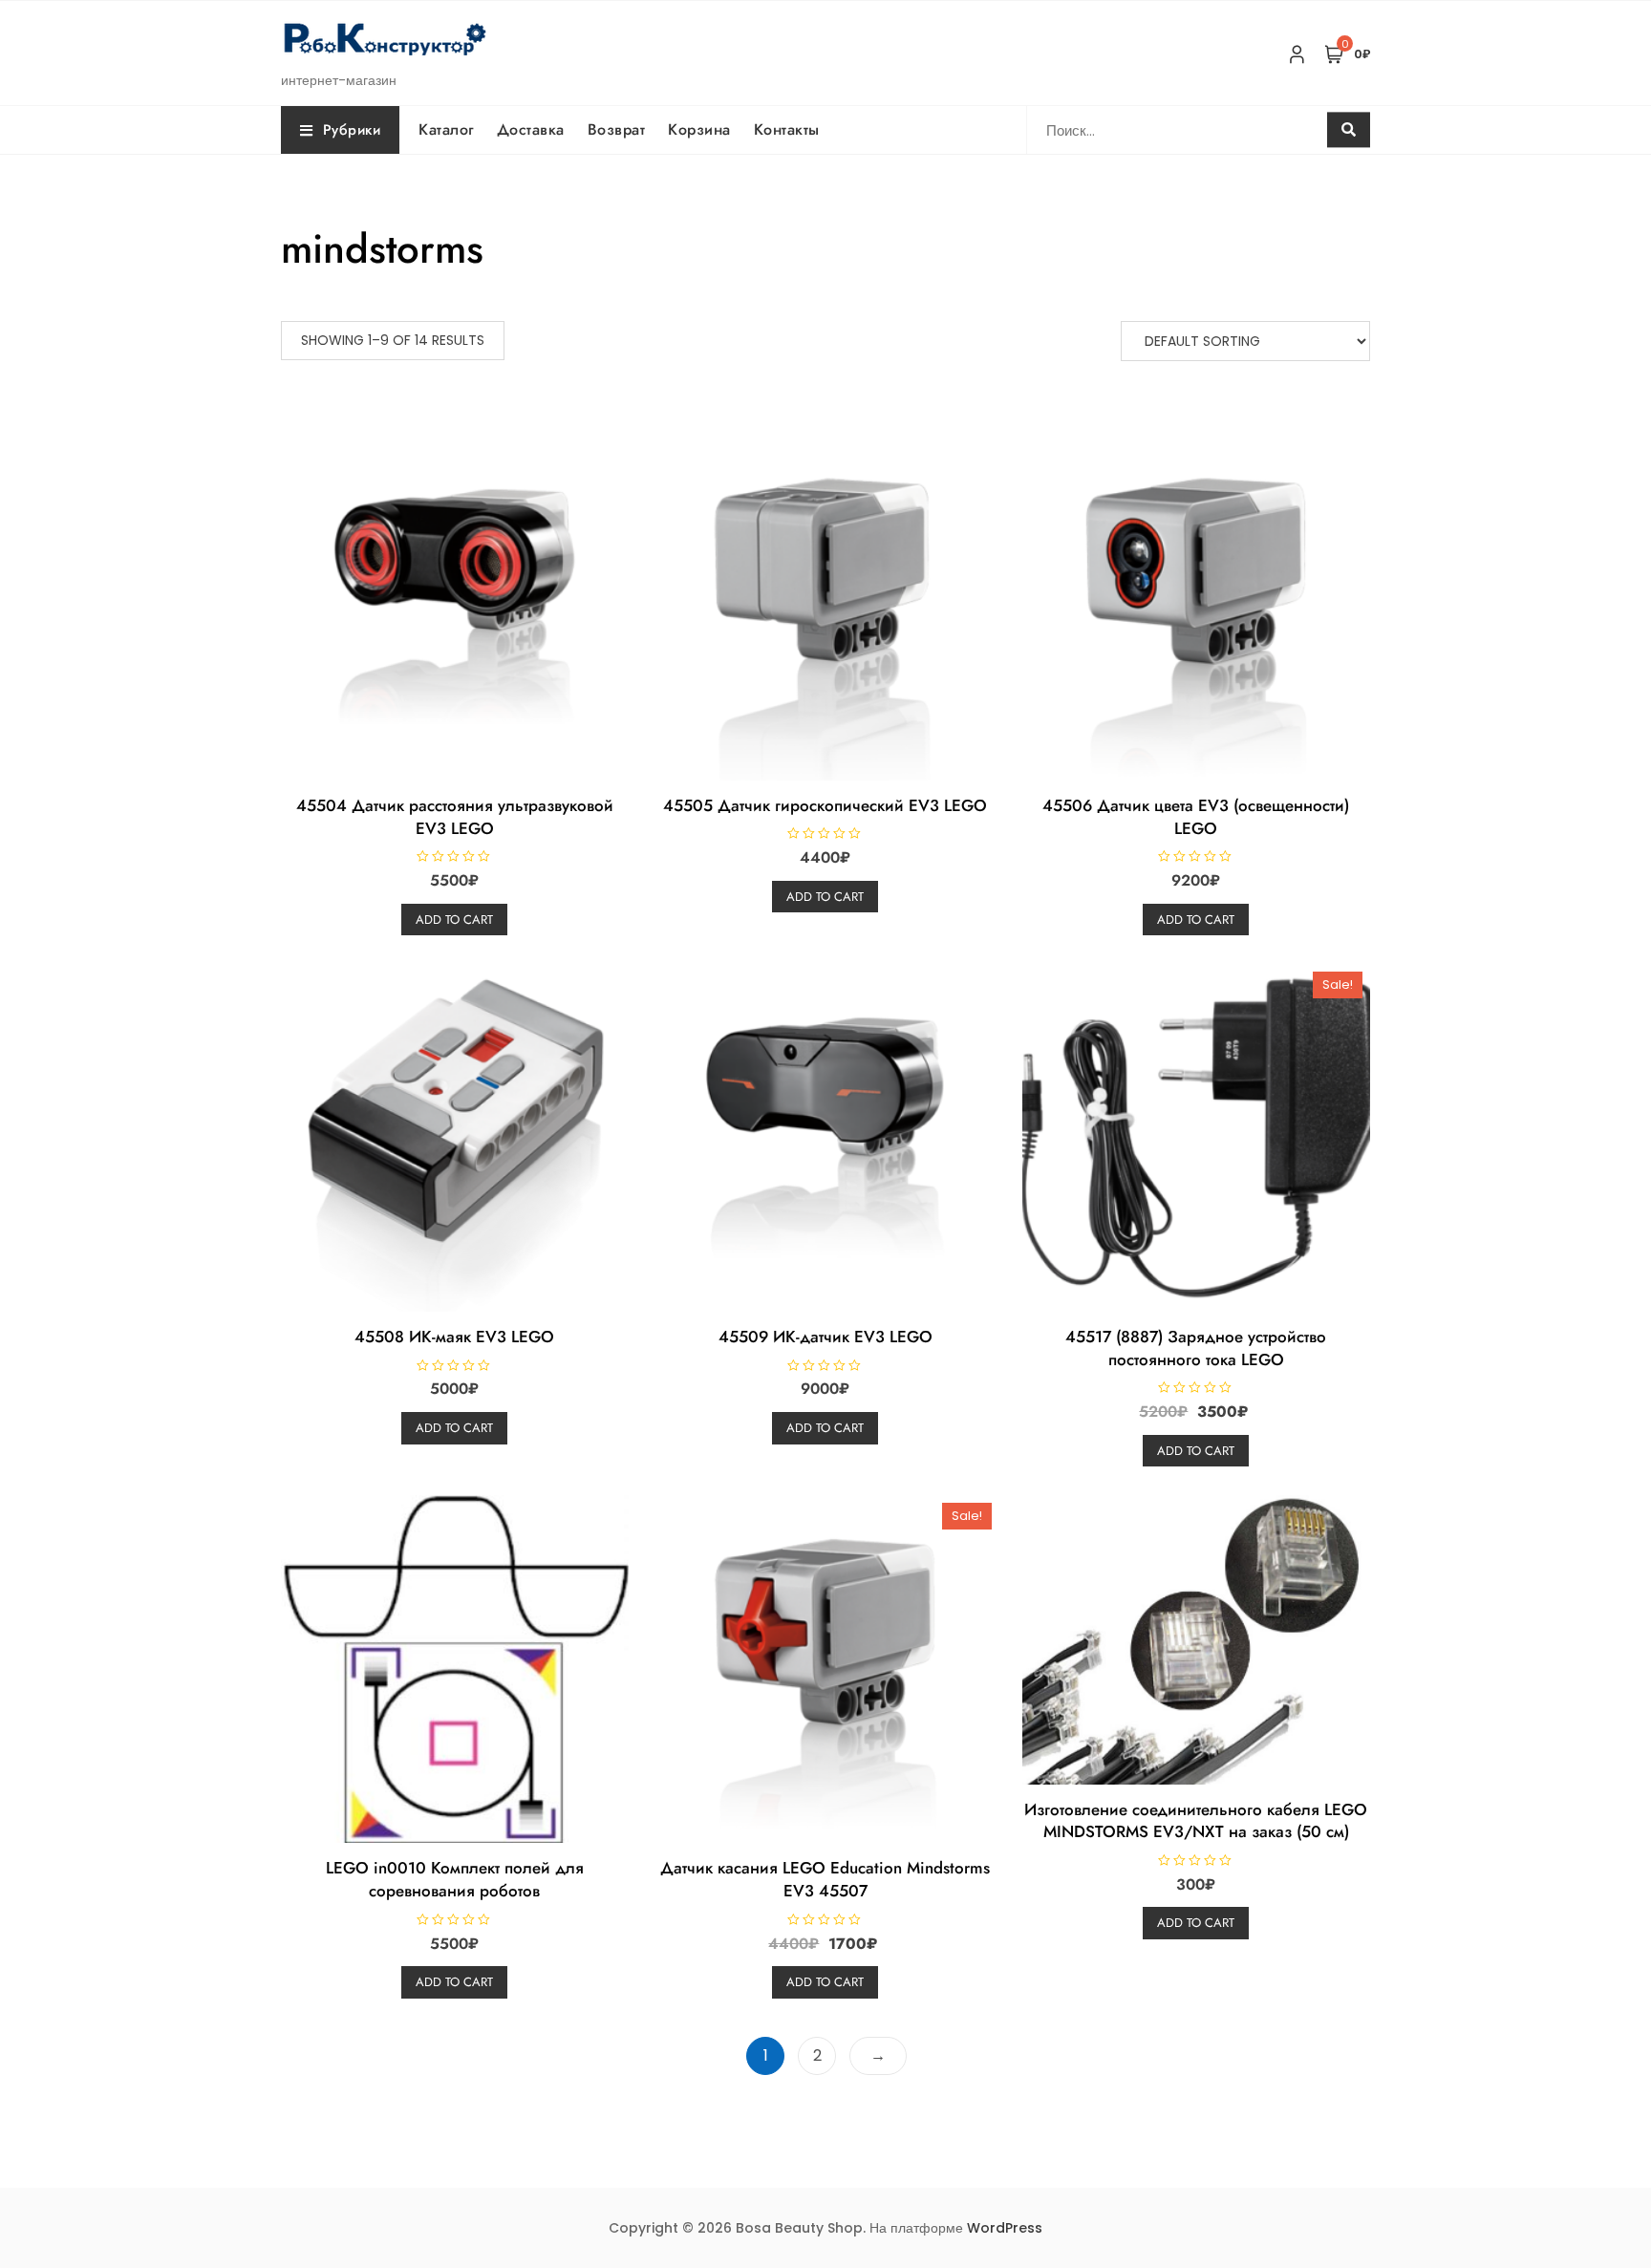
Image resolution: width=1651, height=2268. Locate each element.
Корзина (699, 129)
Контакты (787, 129)
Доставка (531, 129)
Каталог (446, 129)
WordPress (1005, 2228)
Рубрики (352, 130)
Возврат (617, 129)
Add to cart (454, 920)
